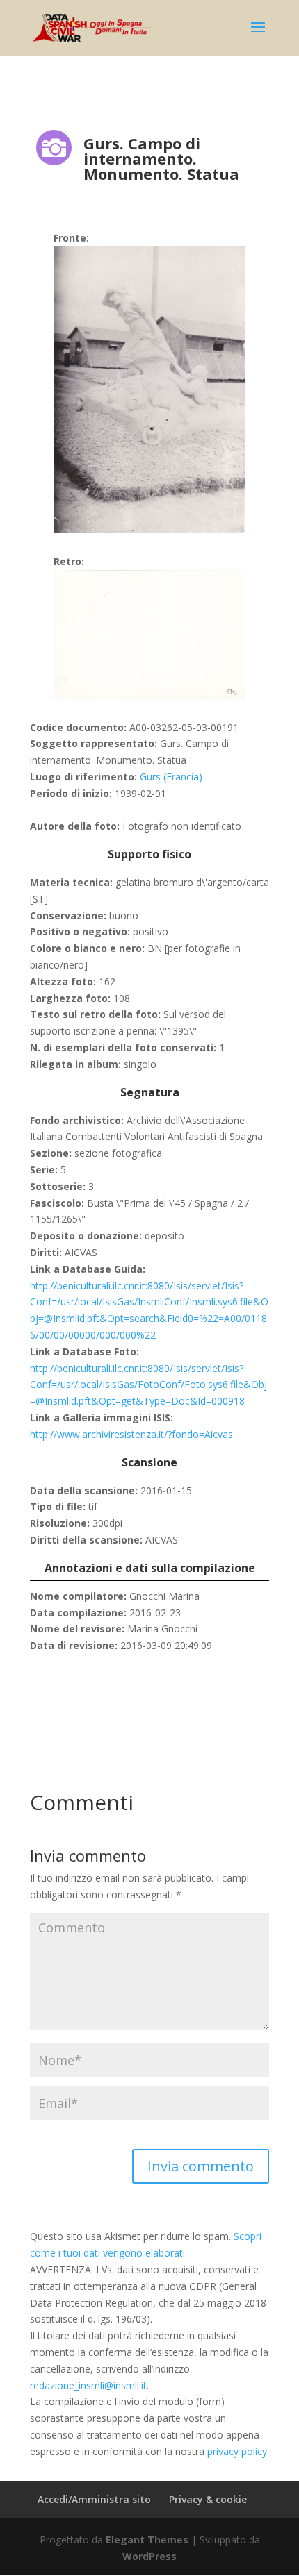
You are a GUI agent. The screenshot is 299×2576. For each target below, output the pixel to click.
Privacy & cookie (208, 2499)
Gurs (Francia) (171, 777)
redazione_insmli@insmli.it (88, 2385)
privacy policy (237, 2451)
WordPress (149, 2556)
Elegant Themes (147, 2540)
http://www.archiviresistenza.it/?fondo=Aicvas (131, 1434)
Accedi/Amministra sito (94, 2499)
